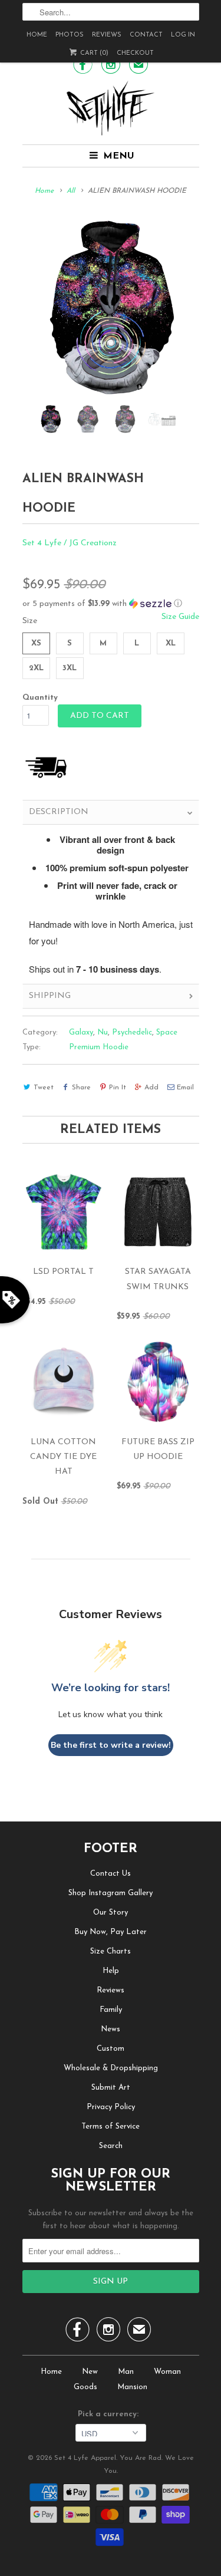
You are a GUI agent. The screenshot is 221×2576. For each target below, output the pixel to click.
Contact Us (111, 1874)
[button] (111, 604)
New (90, 2372)
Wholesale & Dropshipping (111, 2068)
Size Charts (111, 1951)
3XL (70, 668)
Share (81, 1088)
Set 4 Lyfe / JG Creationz (70, 543)
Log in (183, 35)
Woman (167, 2372)
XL (171, 643)
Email (185, 1088)
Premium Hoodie (99, 1047)
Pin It (118, 1088)
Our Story (111, 1913)
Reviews (107, 35)
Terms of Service (111, 2127)
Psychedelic (132, 1032)
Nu (103, 1032)
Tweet (44, 1088)
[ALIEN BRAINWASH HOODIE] (111, 308)
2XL (36, 668)
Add (151, 1088)
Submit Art (111, 2088)
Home (37, 35)
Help (111, 1971)
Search (111, 2146)
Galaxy (81, 1032)
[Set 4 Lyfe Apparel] (111, 108)
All (71, 191)
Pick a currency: (111, 2414)
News (111, 2029)
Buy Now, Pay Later (111, 1932)
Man (126, 2372)
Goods (85, 2387)
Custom (111, 2049)
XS (36, 643)
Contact (146, 35)
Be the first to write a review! (111, 1745)
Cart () (93, 53)
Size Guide (180, 617)
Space (167, 1032)
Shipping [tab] (50, 996)
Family (111, 2010)
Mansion (132, 2387)
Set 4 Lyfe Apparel (85, 2458)
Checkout (135, 53)
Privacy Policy (111, 2107)
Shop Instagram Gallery (111, 1893)
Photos (70, 35)
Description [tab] (59, 812)
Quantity (40, 698)
